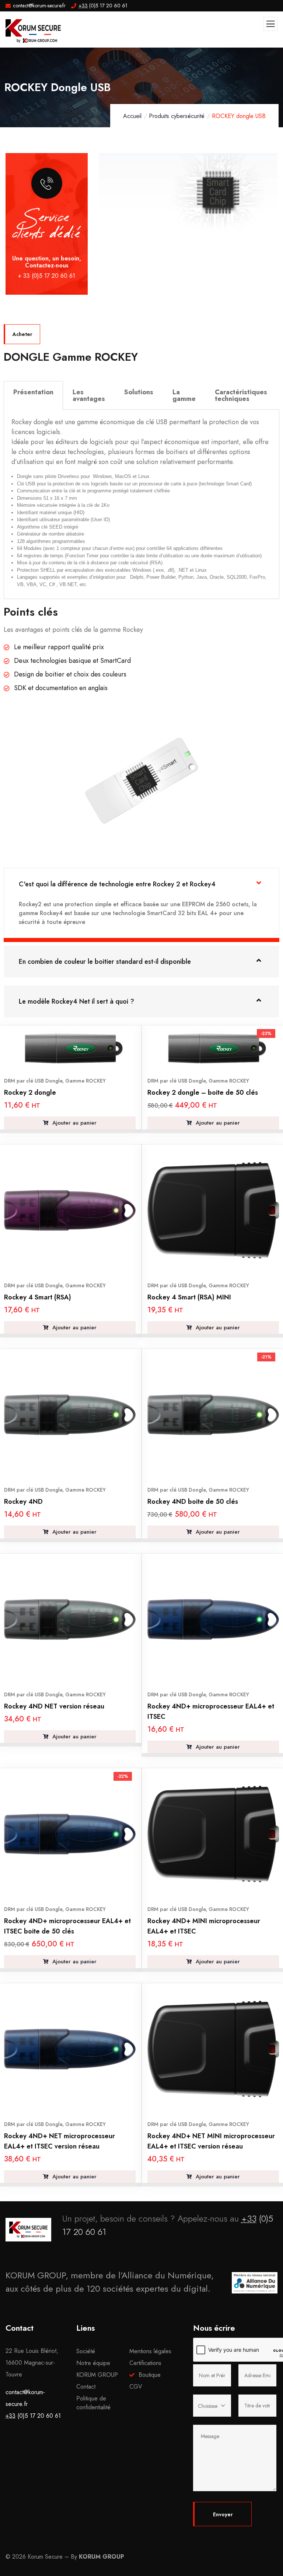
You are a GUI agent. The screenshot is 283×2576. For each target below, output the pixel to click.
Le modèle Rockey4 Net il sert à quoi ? (76, 1001)
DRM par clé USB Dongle (33, 1081)
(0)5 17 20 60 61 (33, 2416)
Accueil (132, 116)
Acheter (22, 334)
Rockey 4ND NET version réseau (54, 1706)
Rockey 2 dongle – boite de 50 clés (203, 1093)
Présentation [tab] (33, 392)
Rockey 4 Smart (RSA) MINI (189, 1297)
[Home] (28, 2230)
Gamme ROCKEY (85, 1081)
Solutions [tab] (139, 392)
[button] (274, 203)
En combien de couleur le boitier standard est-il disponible (105, 962)
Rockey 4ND (23, 1502)
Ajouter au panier (74, 1123)
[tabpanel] (141, 504)
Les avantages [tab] (89, 395)
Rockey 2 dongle (30, 1093)
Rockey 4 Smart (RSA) (38, 1297)
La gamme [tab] (184, 395)
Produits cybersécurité (177, 116)
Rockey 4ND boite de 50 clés (193, 1502)
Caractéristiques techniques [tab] (241, 395)
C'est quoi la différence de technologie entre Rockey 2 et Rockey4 (117, 884)
